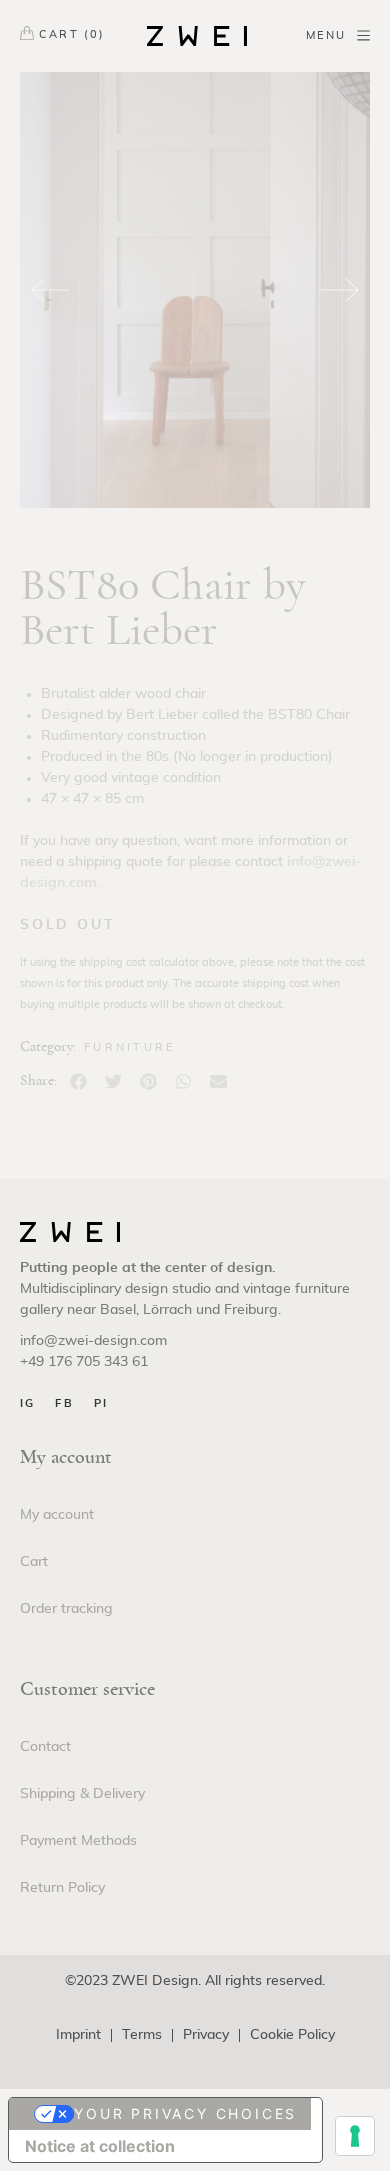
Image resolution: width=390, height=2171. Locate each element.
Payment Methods (78, 1841)
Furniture (130, 1047)
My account (57, 1515)
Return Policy (62, 1888)
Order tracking (66, 1609)
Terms (142, 2035)
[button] (78, 1081)
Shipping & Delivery (82, 1794)
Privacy (206, 2035)
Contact (45, 1747)
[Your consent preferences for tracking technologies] (355, 2136)
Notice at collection (100, 2146)
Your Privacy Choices (185, 2113)
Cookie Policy (292, 2035)
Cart (34, 1562)
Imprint (78, 2035)
